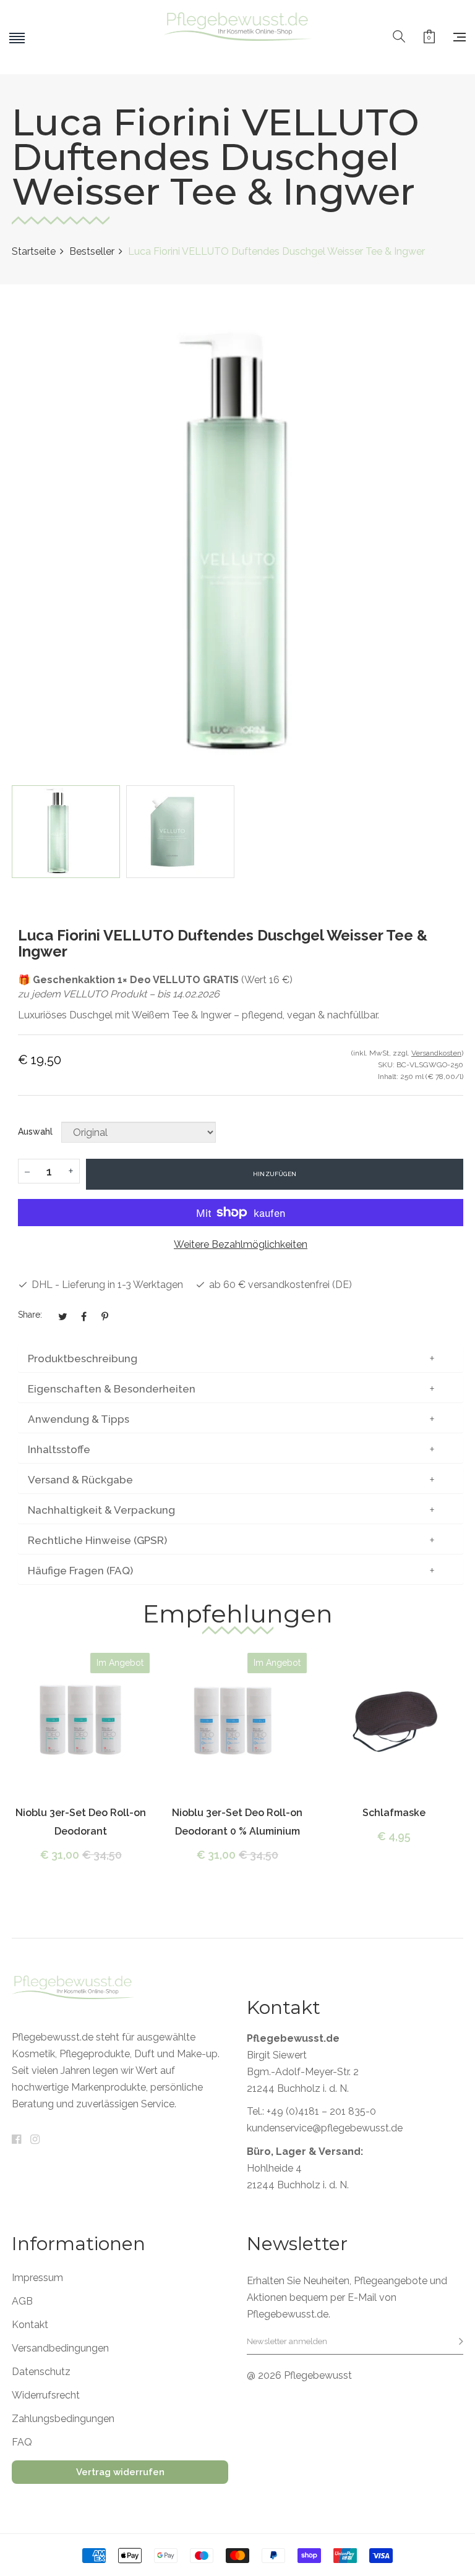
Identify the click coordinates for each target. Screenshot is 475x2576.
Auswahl (35, 1132)
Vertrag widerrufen (120, 2472)
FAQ (22, 2442)
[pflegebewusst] (237, 37)
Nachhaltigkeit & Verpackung (101, 1510)
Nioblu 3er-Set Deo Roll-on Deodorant (81, 1822)
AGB (22, 2301)
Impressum (37, 2278)
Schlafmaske (394, 1813)
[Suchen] (399, 37)
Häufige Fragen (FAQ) (80, 1571)
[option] (66, 832)
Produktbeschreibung (83, 1358)
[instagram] (35, 2140)
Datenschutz (41, 2372)
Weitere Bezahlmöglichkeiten (241, 1244)
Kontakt (30, 2325)
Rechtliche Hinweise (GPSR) (97, 1540)
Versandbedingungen (60, 2348)
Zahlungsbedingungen (63, 2419)
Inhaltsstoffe (59, 1449)
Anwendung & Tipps (79, 1419)
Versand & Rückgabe (80, 1480)
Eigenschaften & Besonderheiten (112, 1389)
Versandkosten (436, 1053)
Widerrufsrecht (46, 2395)
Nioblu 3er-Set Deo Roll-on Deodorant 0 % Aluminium (237, 1822)
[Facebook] (16, 2140)
